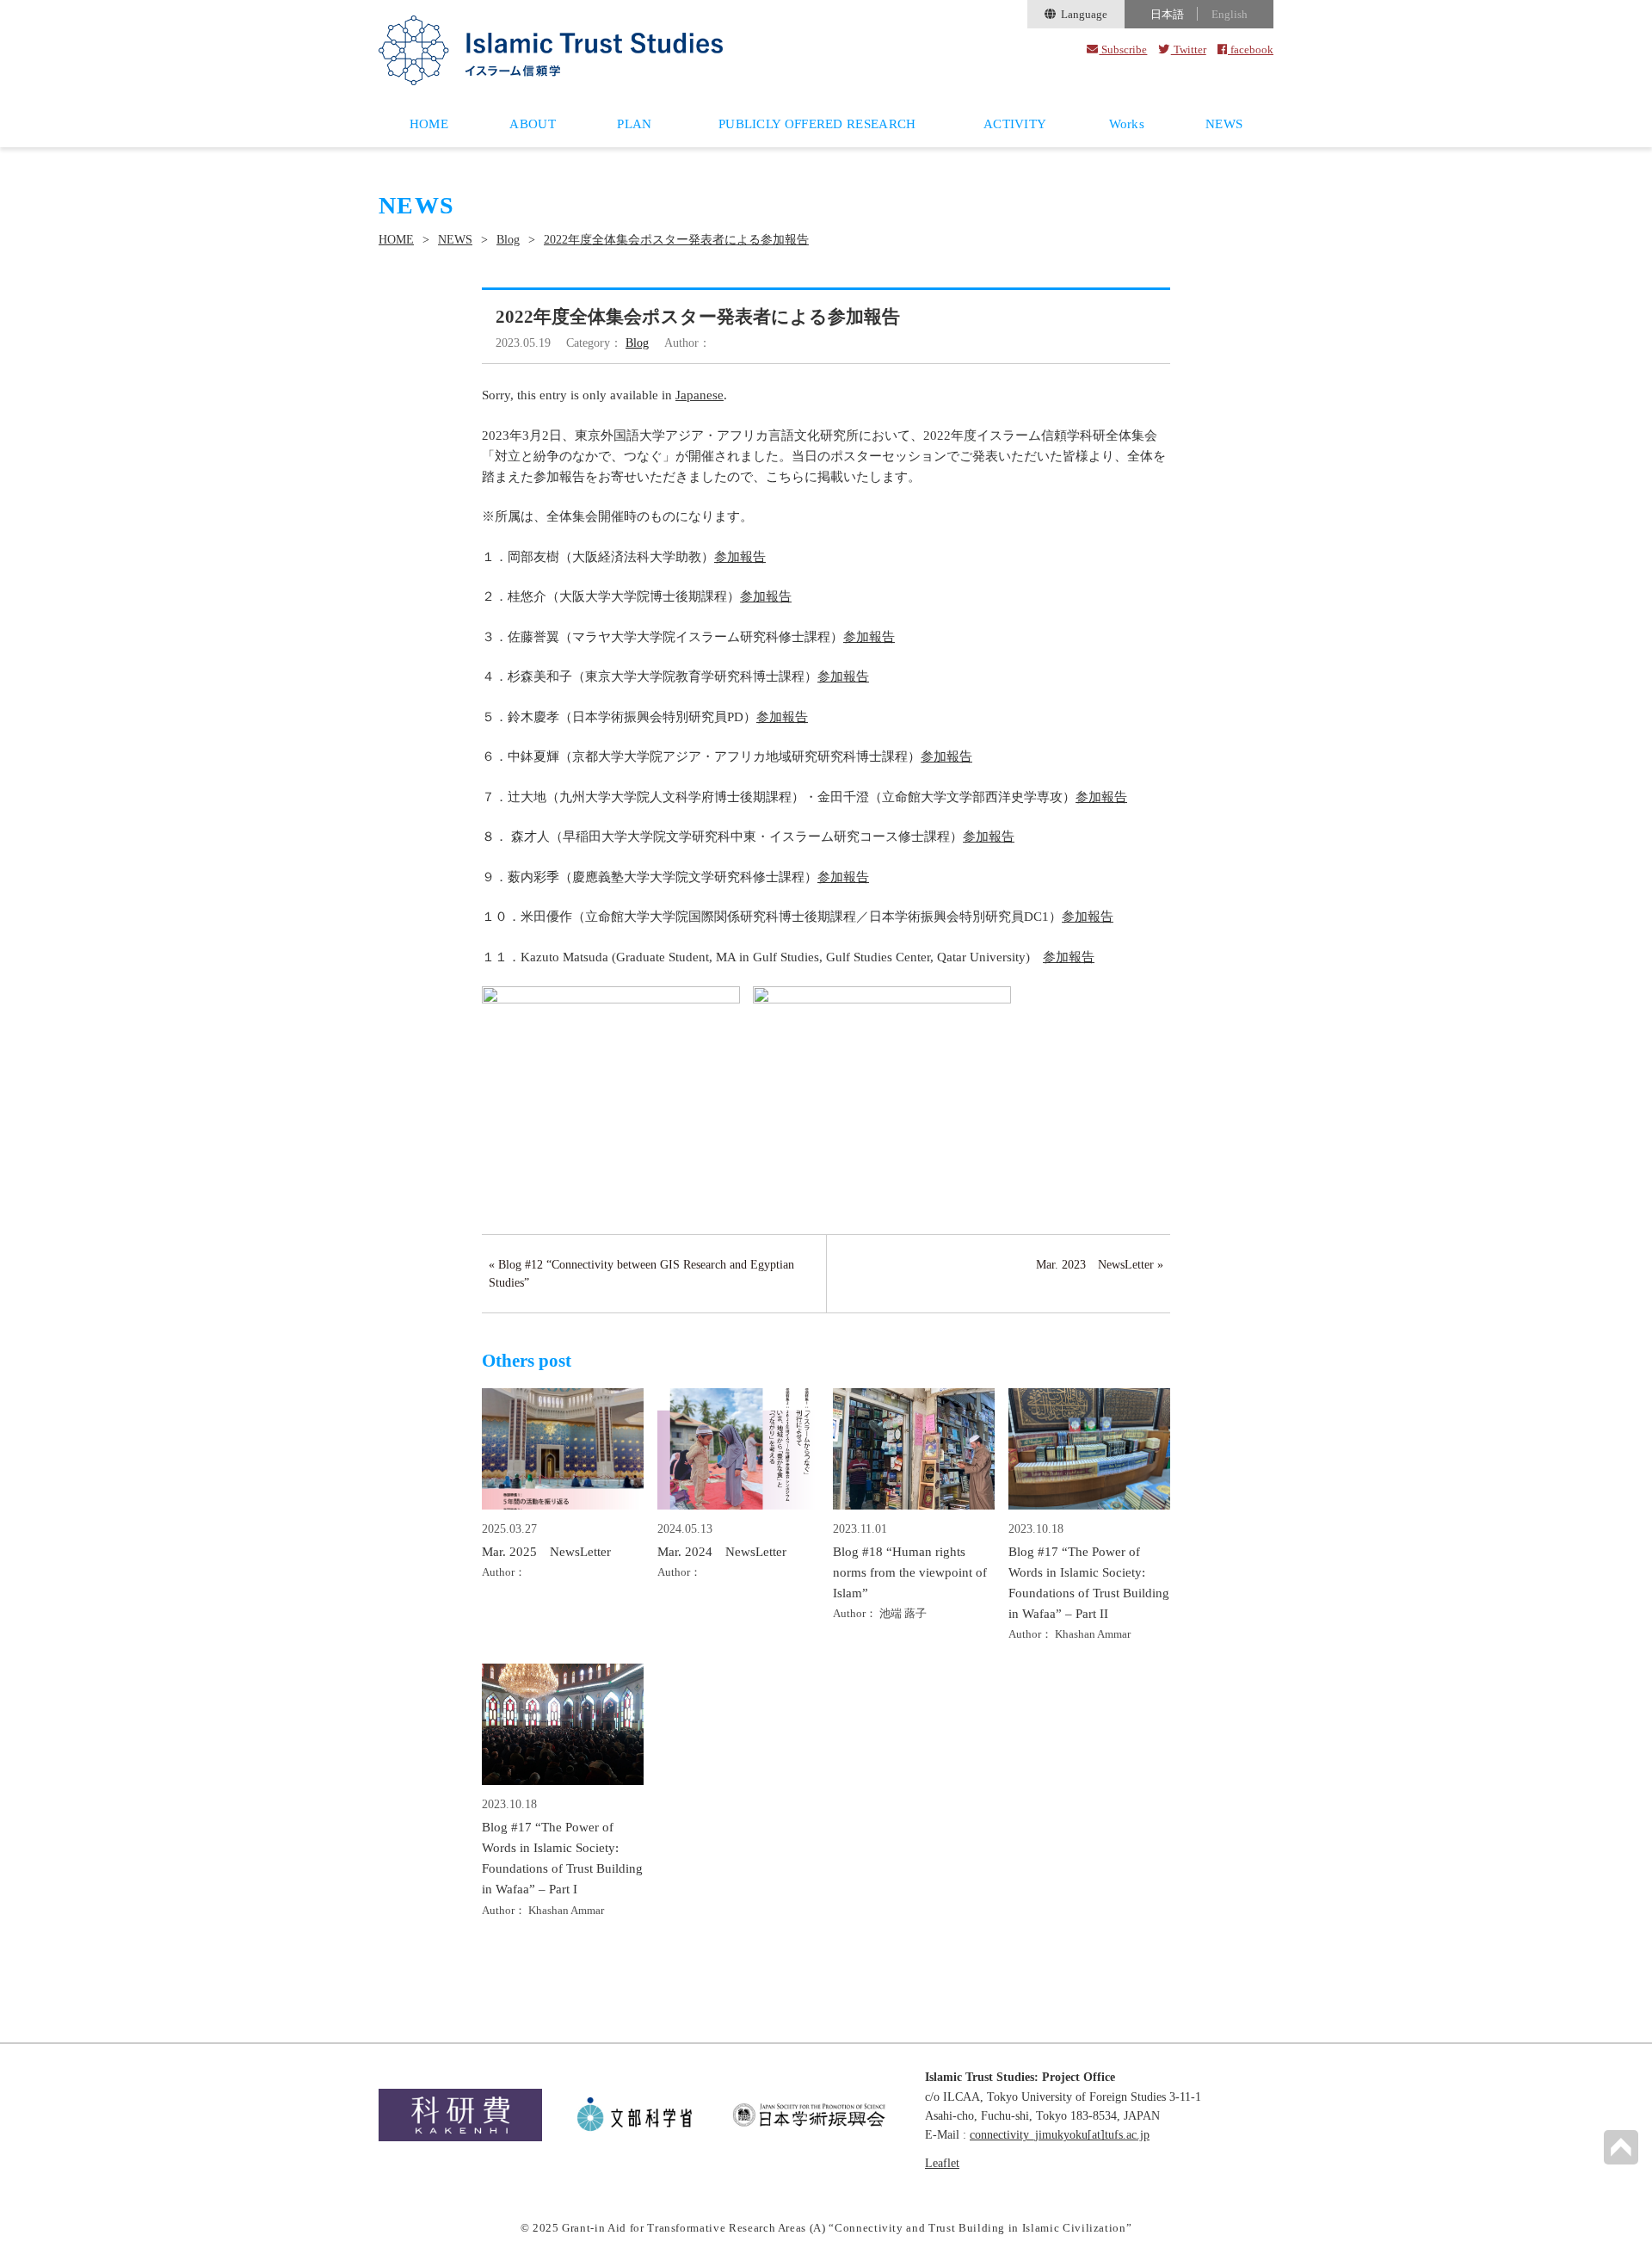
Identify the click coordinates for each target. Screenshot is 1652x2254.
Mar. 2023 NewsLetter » (1100, 1265)
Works (1127, 124)
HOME (429, 124)
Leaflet (942, 2163)
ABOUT (533, 124)
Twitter (1188, 49)
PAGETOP (1621, 2147)
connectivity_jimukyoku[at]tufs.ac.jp (1060, 2135)
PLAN (634, 124)
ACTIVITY (1015, 124)
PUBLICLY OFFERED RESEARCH (817, 124)
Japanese (700, 395)
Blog (508, 240)
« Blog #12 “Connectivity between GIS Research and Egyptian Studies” (641, 1274)
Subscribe (1123, 49)
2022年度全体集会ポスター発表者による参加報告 (676, 240)
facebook (1251, 49)
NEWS (1224, 124)
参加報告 (740, 557)
